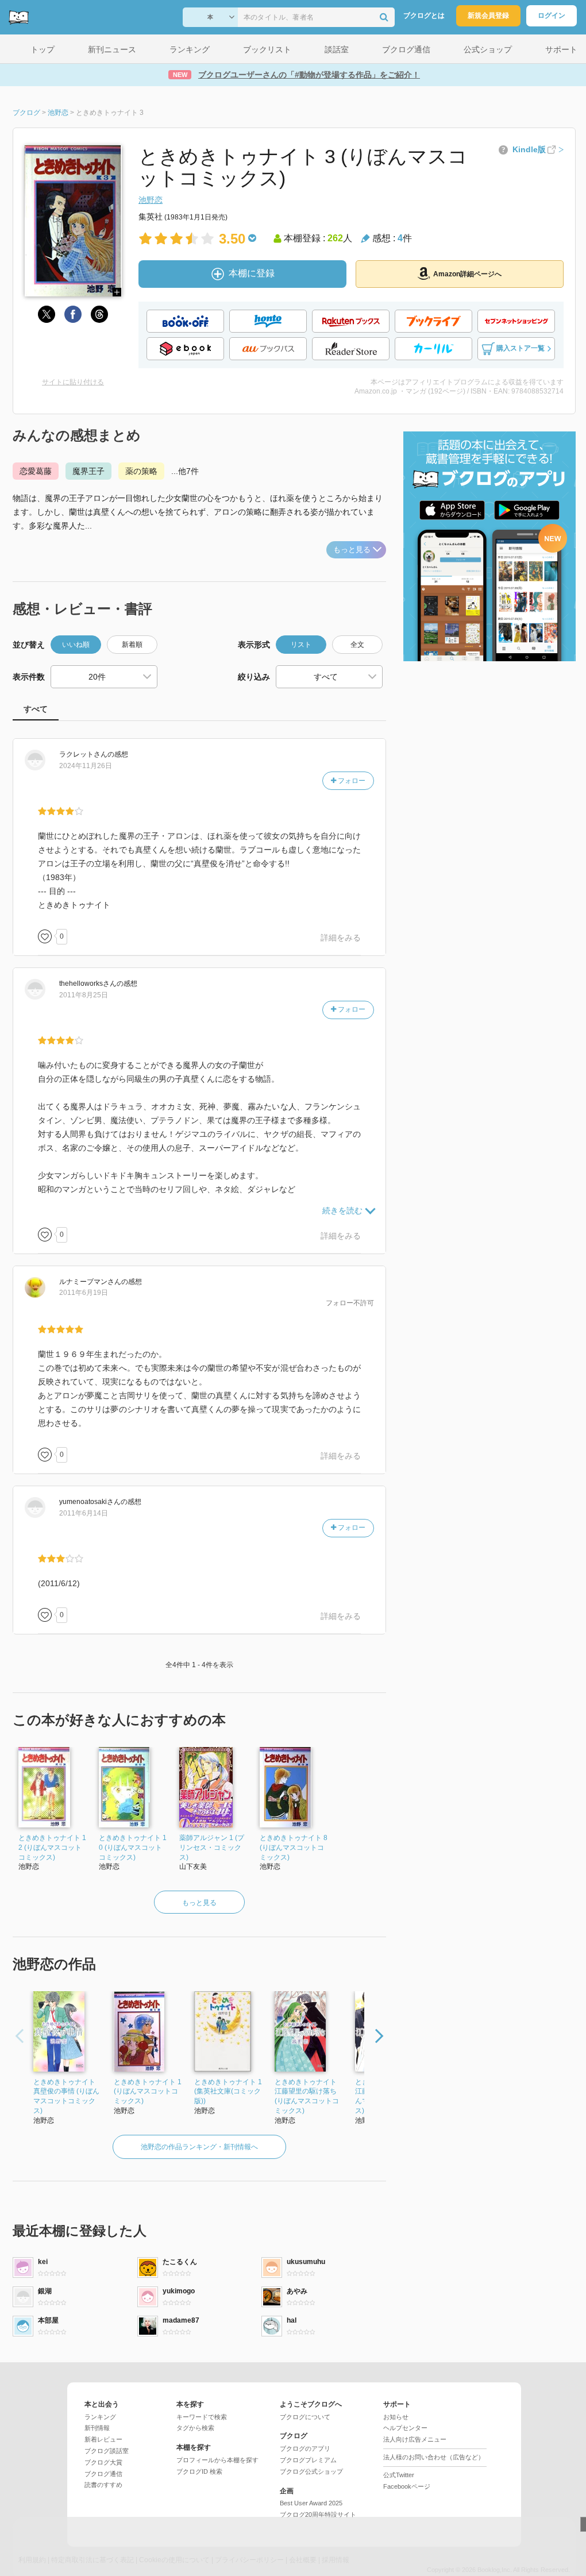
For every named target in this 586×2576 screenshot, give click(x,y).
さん (83, 754)
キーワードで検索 (202, 2417)
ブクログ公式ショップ (311, 2471)
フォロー (351, 781)
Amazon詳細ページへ (467, 274)
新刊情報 (97, 2428)
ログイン (552, 16)
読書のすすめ (103, 2485)
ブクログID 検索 (199, 2471)
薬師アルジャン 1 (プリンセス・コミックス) (212, 1848)
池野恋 (151, 200)
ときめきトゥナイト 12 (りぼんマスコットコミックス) (52, 1848)
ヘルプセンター (405, 2428)
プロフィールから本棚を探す (217, 2460)
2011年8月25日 (84, 995)
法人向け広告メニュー (415, 2439)
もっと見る (352, 549)
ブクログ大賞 (103, 2462)
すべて (36, 709)
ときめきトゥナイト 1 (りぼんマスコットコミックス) (148, 2092)
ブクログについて (305, 2417)
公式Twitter (399, 2475)
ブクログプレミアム (308, 2460)
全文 (357, 645)
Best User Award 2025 (311, 2503)
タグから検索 (195, 2428)
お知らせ (396, 2417)
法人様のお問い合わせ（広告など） (434, 2457)
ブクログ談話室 (107, 2451)
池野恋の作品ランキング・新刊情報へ (199, 2147)
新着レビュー (103, 2439)
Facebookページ (407, 2486)
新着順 (132, 645)
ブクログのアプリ (305, 2448)
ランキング (100, 2417)
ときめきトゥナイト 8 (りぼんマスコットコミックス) (294, 1848)
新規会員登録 (488, 16)
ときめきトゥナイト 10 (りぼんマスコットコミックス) (133, 1848)
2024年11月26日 (86, 766)
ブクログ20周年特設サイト (318, 2515)
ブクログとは (424, 16)
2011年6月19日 (84, 1293)
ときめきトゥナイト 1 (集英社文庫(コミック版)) (228, 2092)
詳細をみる (341, 938)
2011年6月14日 (84, 1513)
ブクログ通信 (103, 2474)
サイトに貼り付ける (73, 382)
